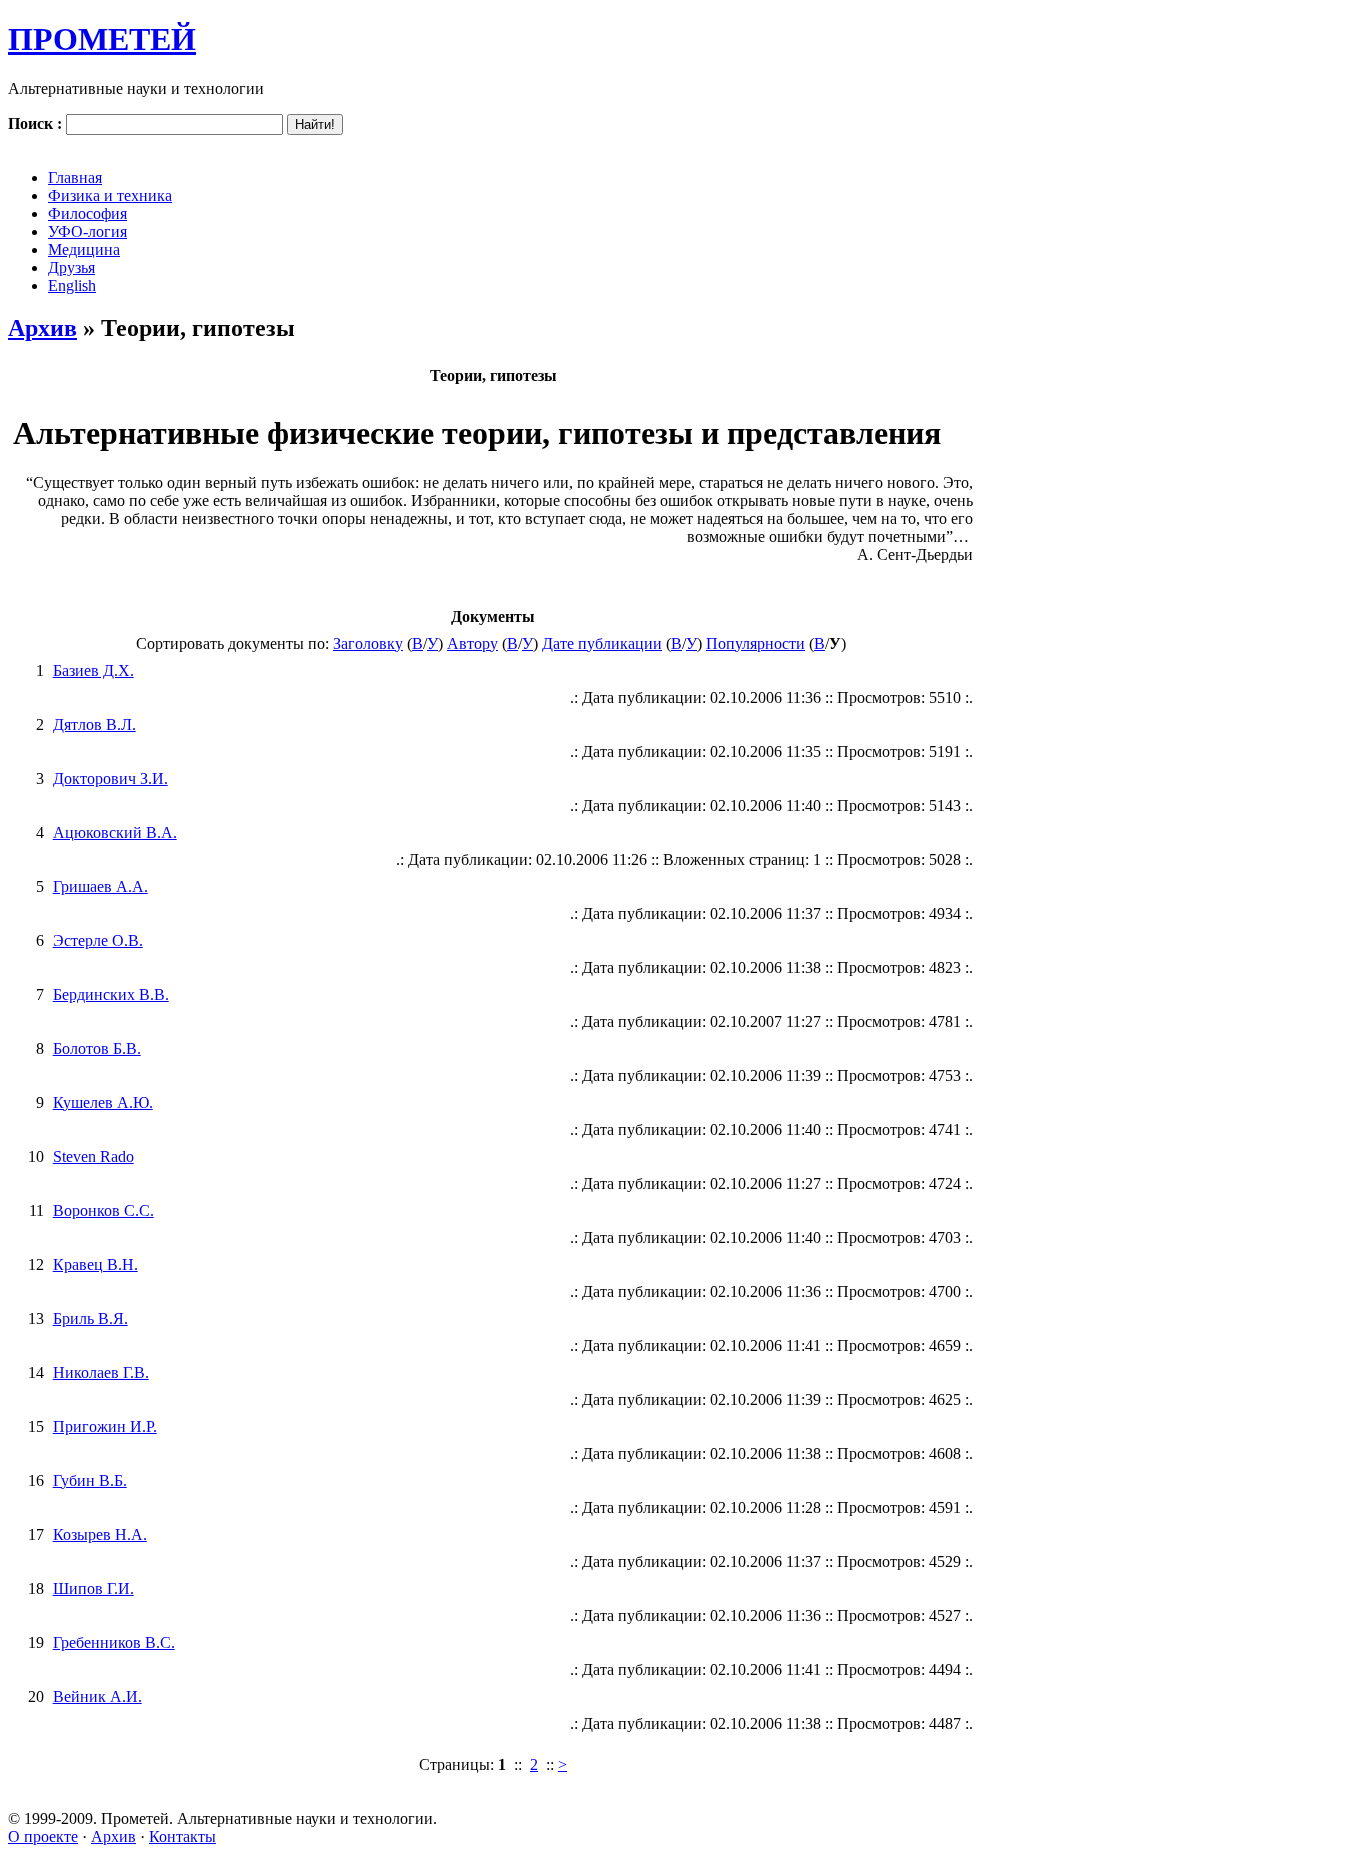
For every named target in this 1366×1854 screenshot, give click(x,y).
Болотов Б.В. (97, 1048)
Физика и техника (110, 195)
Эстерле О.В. (98, 940)
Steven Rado (93, 1156)
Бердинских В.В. (111, 994)
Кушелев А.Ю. (103, 1102)
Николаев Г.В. (101, 1372)
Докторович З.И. (110, 778)
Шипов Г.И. (93, 1588)
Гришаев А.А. (100, 886)
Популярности (755, 643)
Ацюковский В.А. (115, 832)
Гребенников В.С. (114, 1642)
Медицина (84, 249)
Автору (472, 643)
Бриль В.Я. (90, 1318)
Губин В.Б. (90, 1480)
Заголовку (368, 643)
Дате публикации (602, 643)
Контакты (182, 1836)
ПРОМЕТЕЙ (102, 39)
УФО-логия (87, 231)
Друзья (71, 267)
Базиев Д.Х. (93, 670)
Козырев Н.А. (100, 1534)
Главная (75, 177)
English (72, 285)
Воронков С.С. (103, 1210)
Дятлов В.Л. (94, 724)
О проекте (43, 1836)
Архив (42, 328)
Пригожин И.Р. (105, 1426)
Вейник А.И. (97, 1696)
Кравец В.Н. (95, 1264)
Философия (87, 213)
